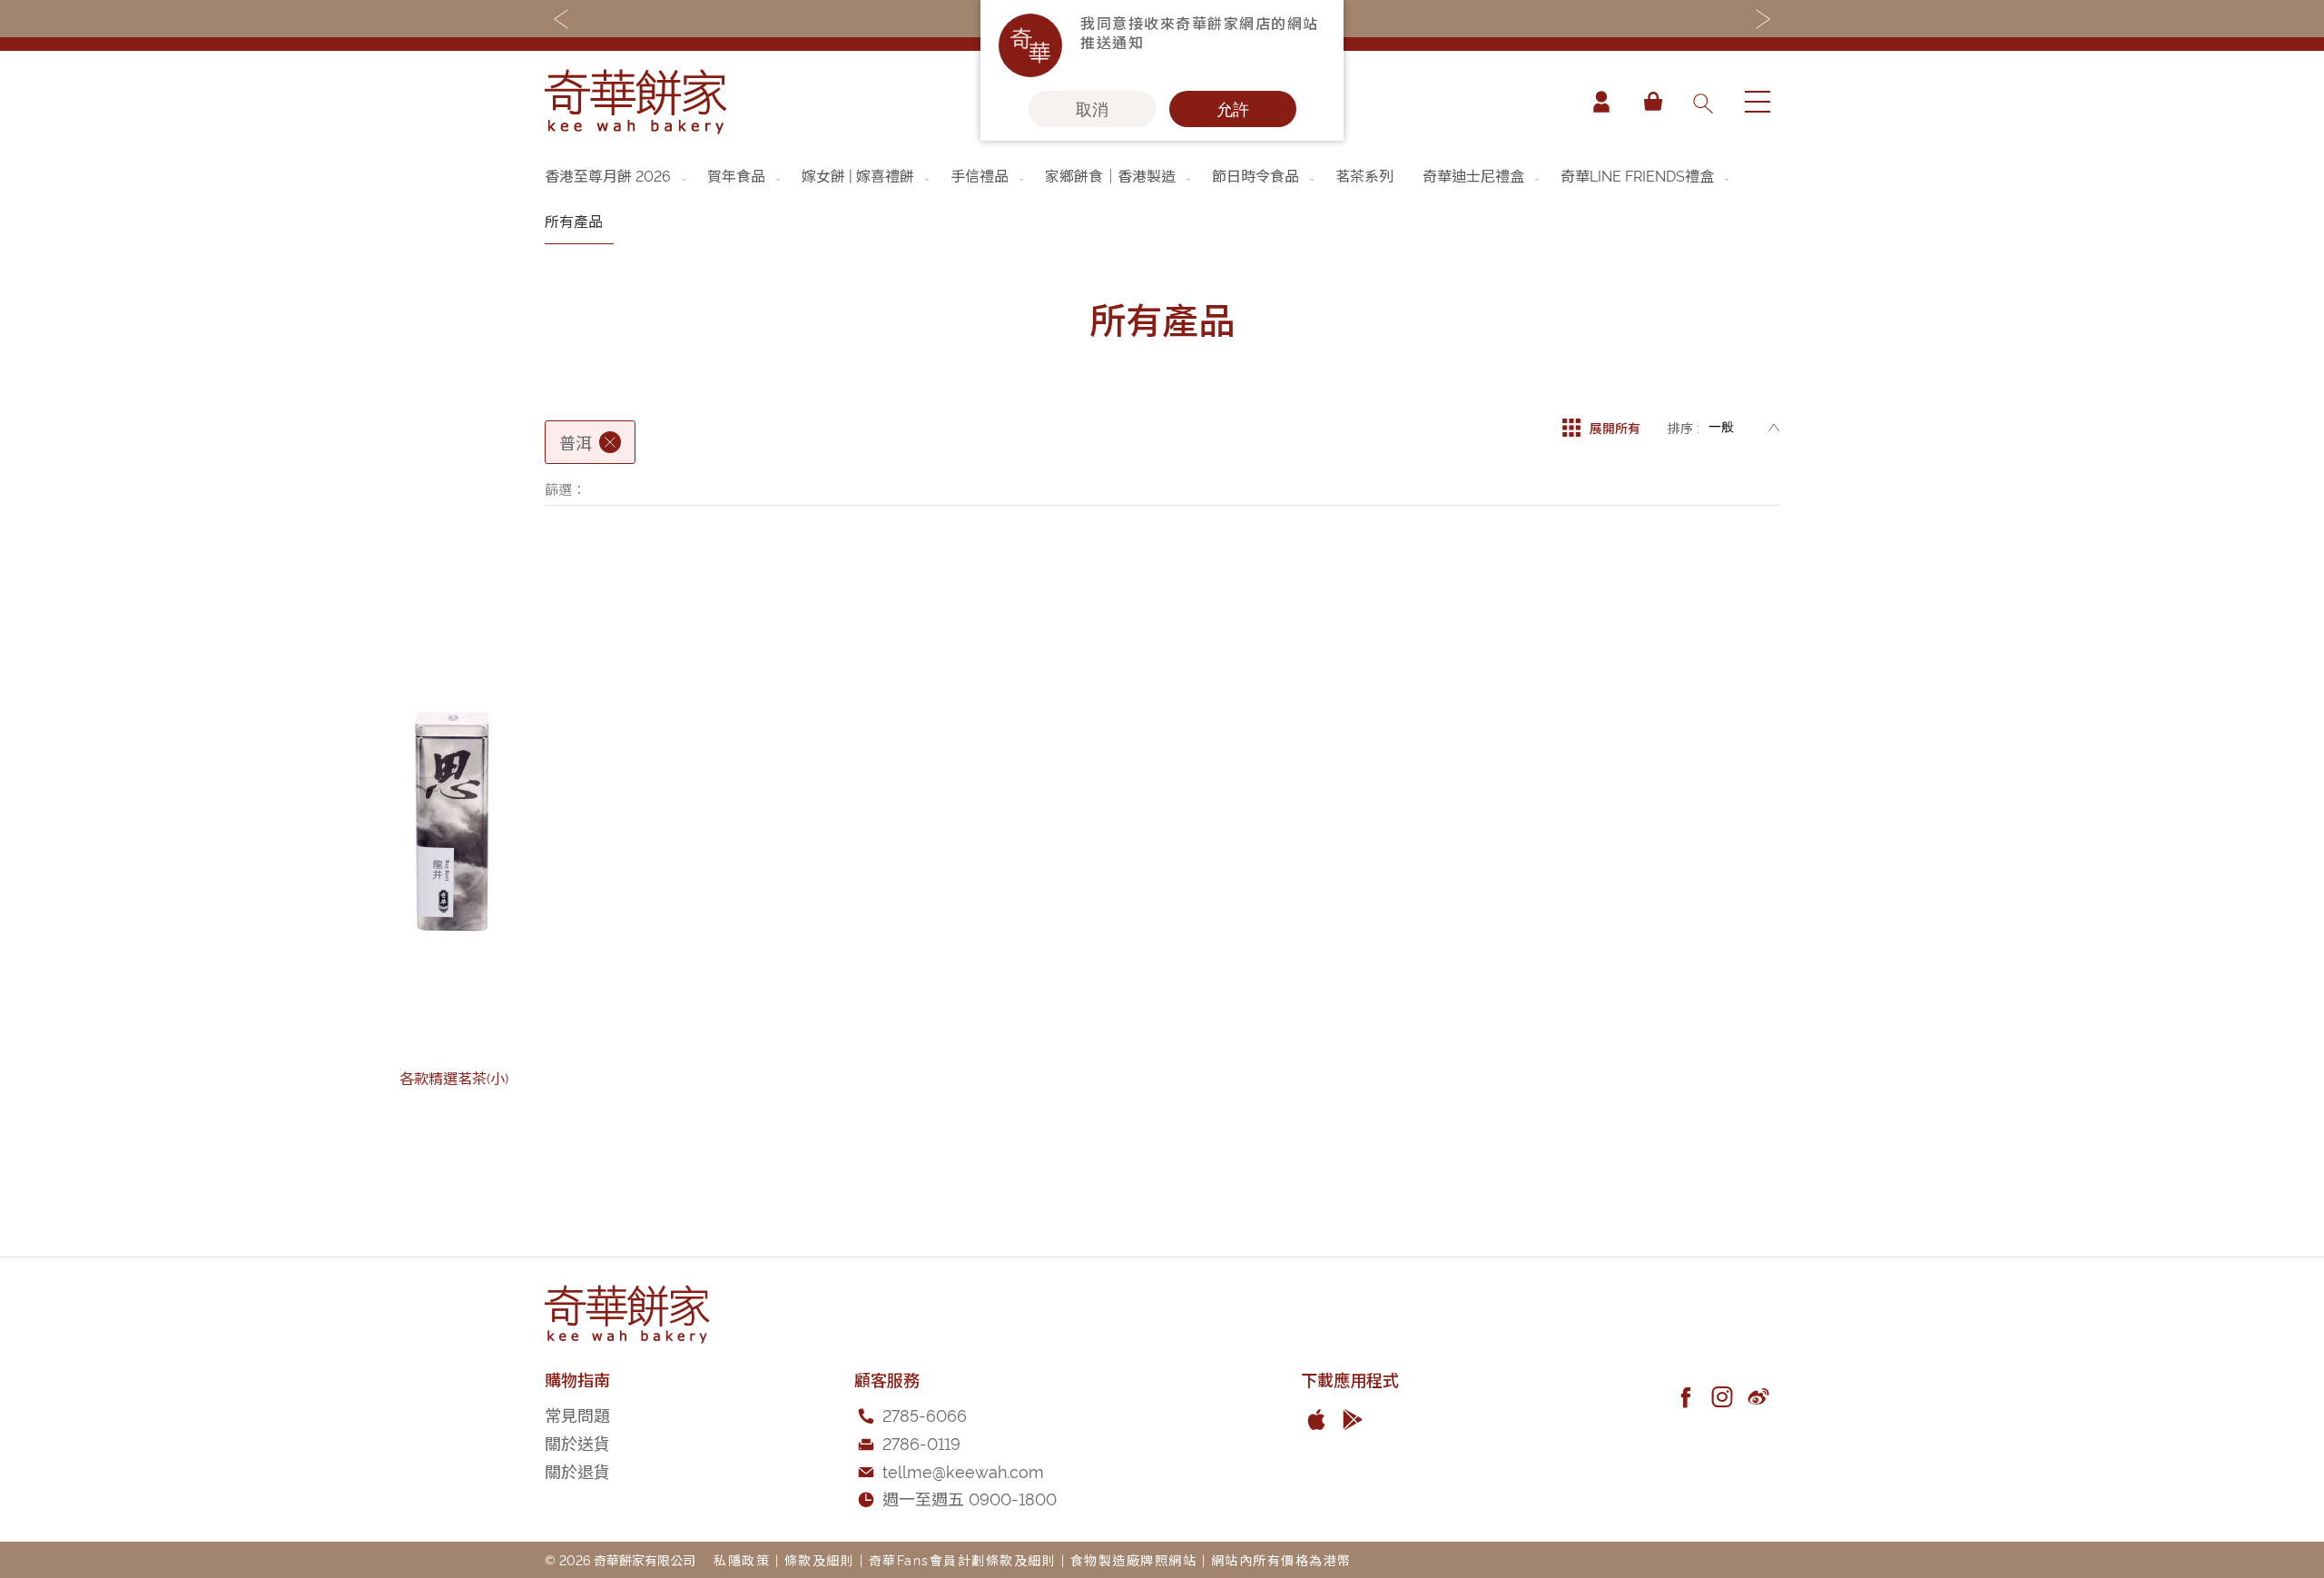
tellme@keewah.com (963, 1470)
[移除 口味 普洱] (610, 442)
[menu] (1162, 198)
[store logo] (635, 102)
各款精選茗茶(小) (454, 1078)
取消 (1092, 109)
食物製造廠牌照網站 (1134, 1559)
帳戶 (1601, 102)
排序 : (1684, 427)
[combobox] (1702, 102)
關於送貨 (577, 1442)
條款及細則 (820, 1559)
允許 (1233, 109)
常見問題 (577, 1414)
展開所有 (1615, 427)
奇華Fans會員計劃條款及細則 (963, 1559)
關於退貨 (577, 1470)
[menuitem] (617, 175)
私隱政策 (742, 1559)
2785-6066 (925, 1414)
